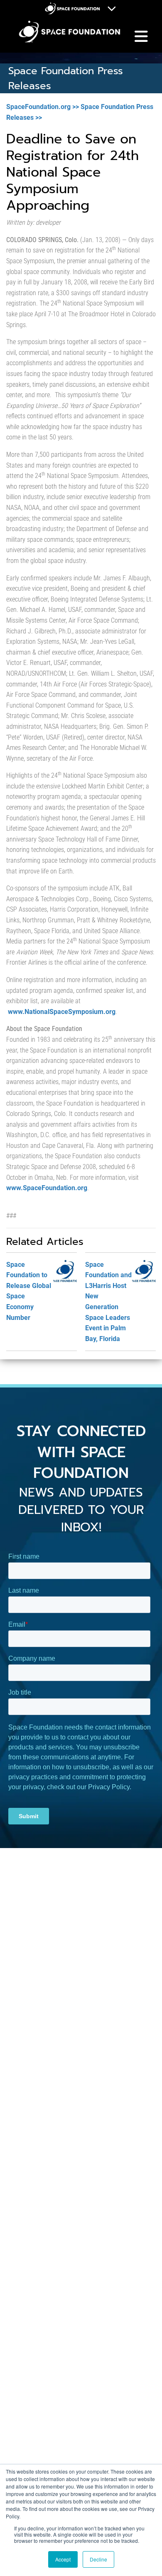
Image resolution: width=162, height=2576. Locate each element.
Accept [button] (63, 2559)
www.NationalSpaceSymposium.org (62, 1012)
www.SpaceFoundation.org (47, 1188)
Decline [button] (98, 2559)
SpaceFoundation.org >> (43, 107)
